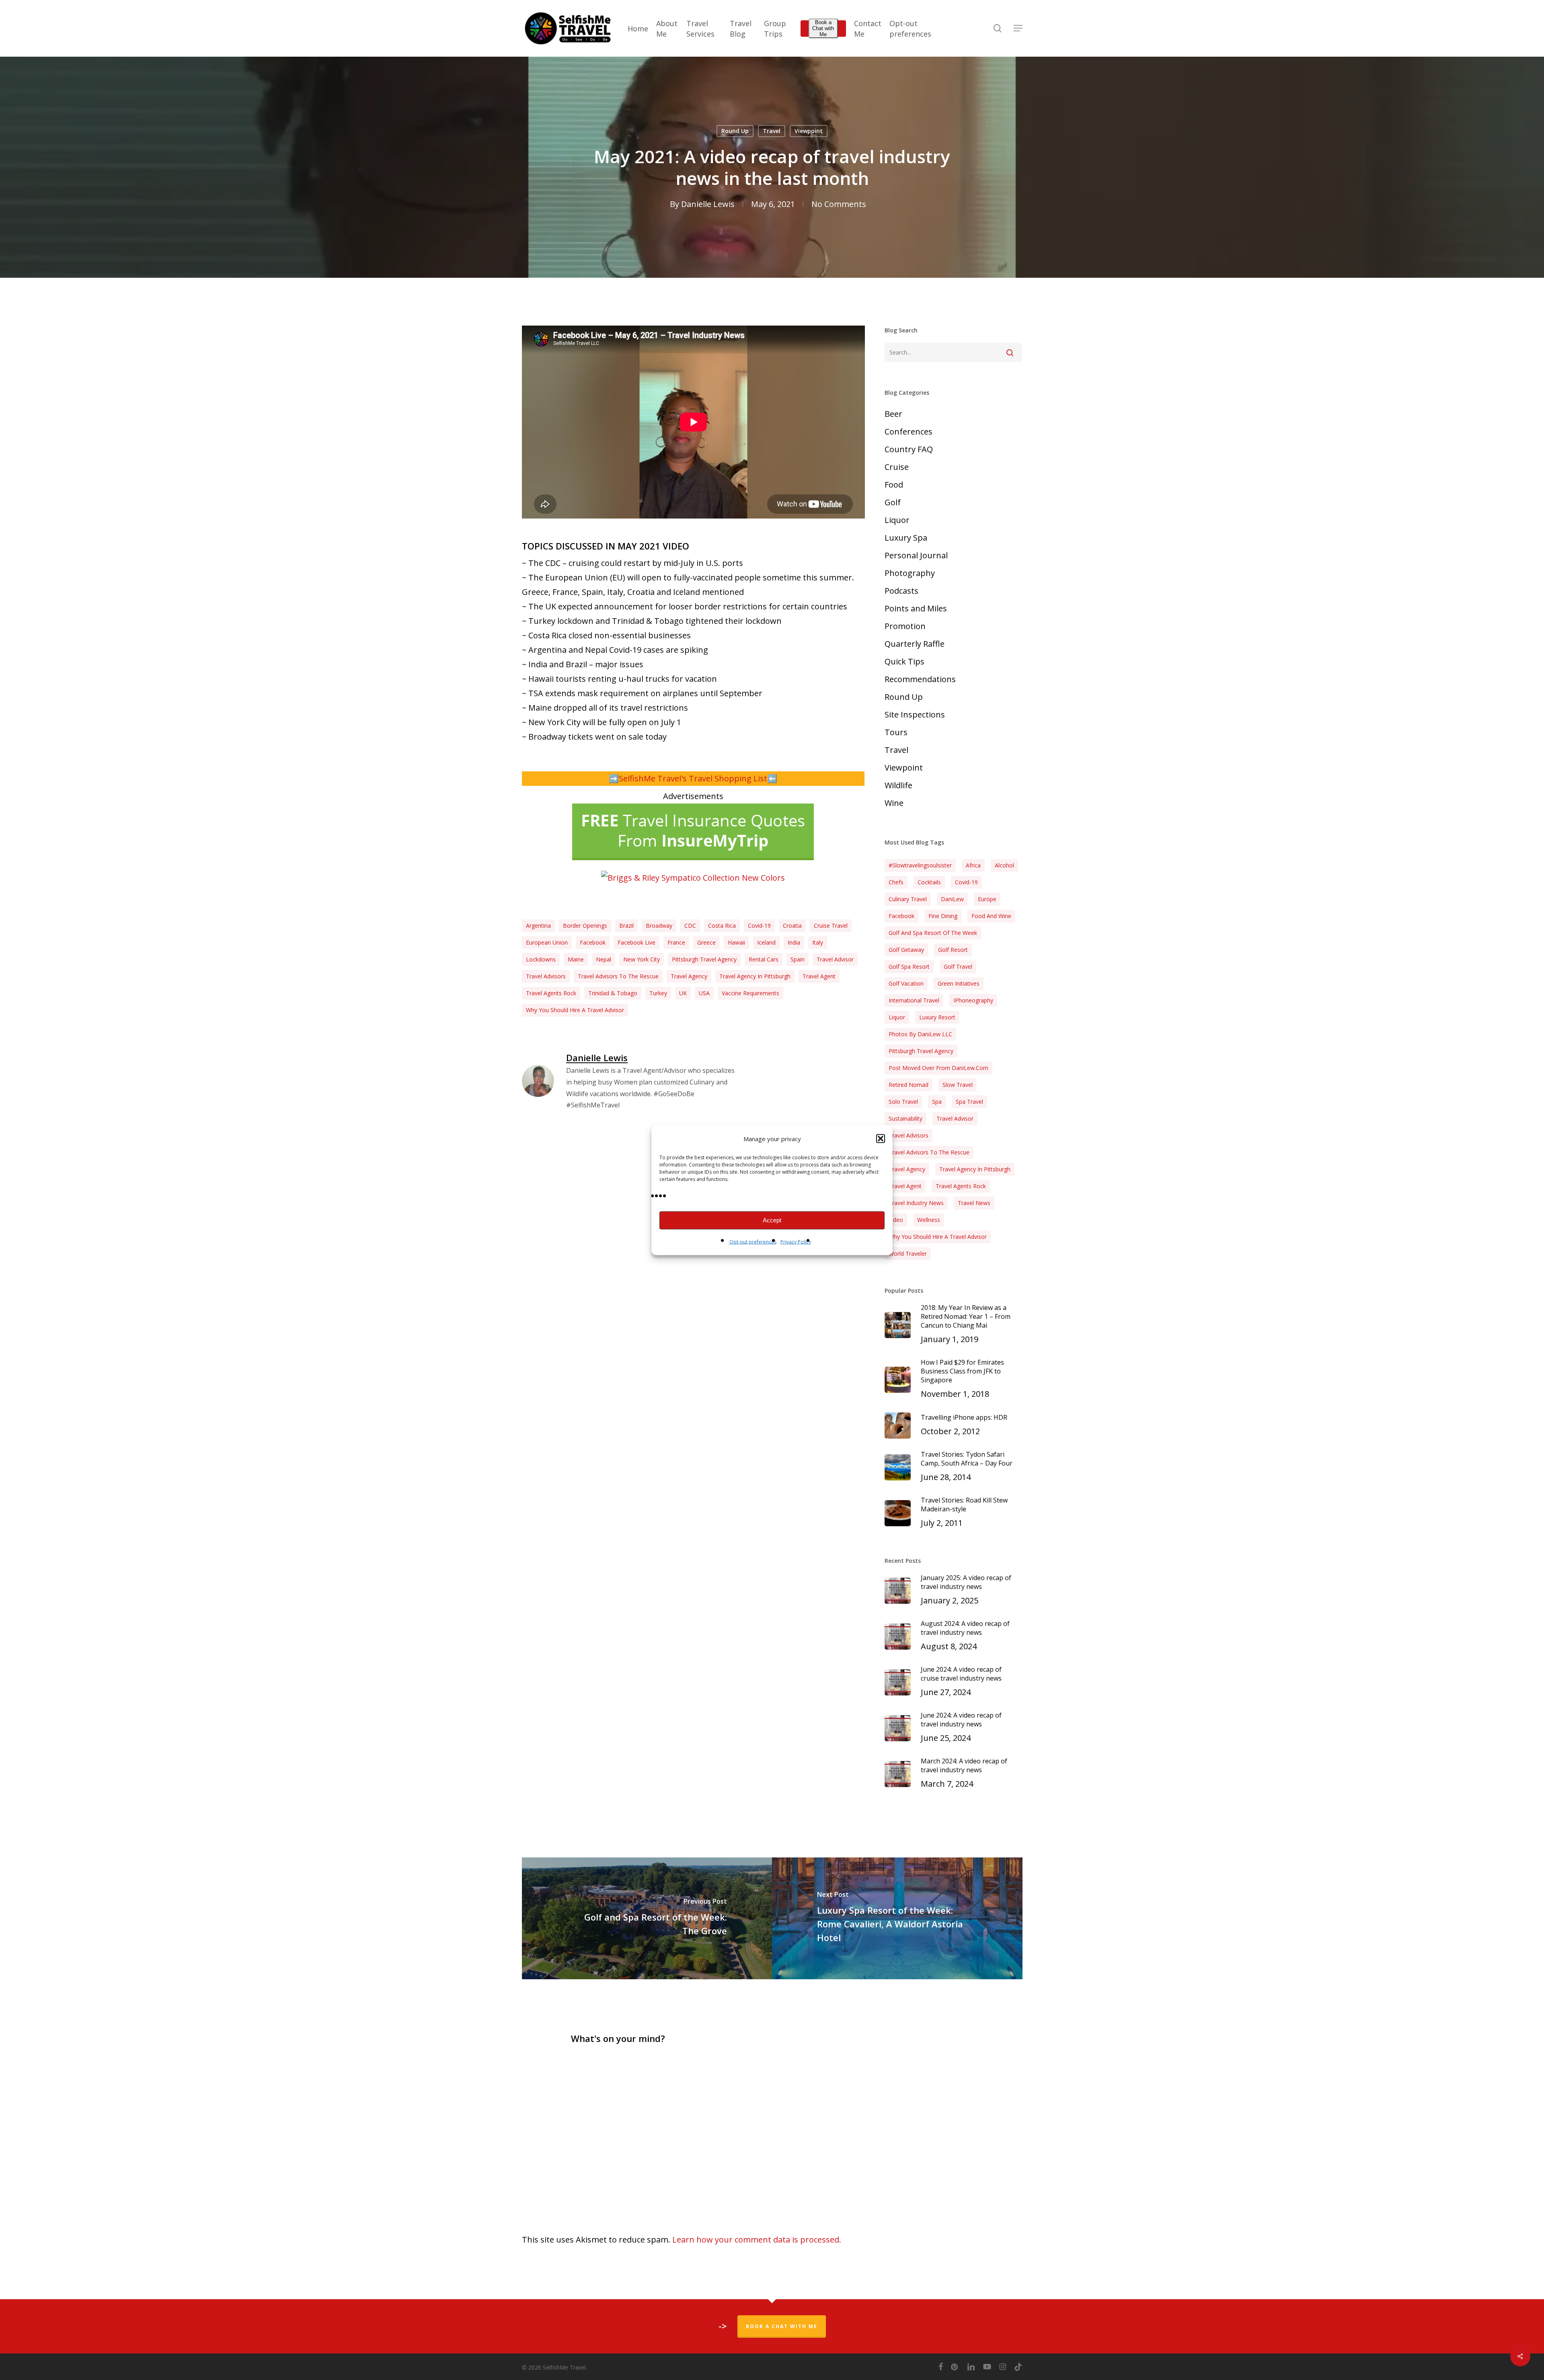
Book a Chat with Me (823, 28)
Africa (973, 865)
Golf (893, 502)
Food (894, 485)
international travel (914, 1000)
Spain (798, 959)
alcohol (1004, 865)
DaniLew (952, 899)
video (896, 1220)
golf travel (958, 967)
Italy (818, 942)
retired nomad (909, 1085)
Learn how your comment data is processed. (757, 2240)
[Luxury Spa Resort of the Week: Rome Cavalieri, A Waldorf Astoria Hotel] (897, 1918)
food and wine (991, 916)
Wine (894, 803)
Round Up (735, 131)
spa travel (969, 1102)
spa (937, 1102)
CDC (690, 926)
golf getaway (906, 950)
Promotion (905, 626)
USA (704, 993)
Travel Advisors (546, 976)
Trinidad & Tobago (613, 993)
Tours (896, 732)
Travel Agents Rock (551, 993)
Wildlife (898, 785)
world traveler (908, 1254)
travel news (974, 1203)
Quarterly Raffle (915, 644)
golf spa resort (909, 967)
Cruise (897, 467)
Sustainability (905, 1118)
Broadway (659, 926)
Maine (576, 959)
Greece (706, 942)
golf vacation (906, 983)
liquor (897, 1017)
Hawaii (736, 942)
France (676, 942)
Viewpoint (809, 131)
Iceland (766, 942)
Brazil (626, 926)
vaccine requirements (750, 993)
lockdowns (541, 959)
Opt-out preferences (753, 1241)
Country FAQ (909, 449)
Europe (987, 899)
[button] (881, 1138)
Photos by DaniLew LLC (920, 1034)
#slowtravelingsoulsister (920, 865)
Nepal (604, 959)
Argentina (538, 926)
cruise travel (831, 926)
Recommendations (920, 679)
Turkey (658, 993)
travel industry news (916, 1203)
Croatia (792, 926)
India (794, 942)
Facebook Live (636, 942)
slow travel (958, 1085)
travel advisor (835, 959)
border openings (585, 926)
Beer (893, 414)
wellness (929, 1220)
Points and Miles (916, 608)
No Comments (839, 204)
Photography (910, 573)
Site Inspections (915, 714)
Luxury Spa (906, 538)
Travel (772, 131)
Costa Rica (722, 926)
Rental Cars (764, 959)
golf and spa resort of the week (933, 933)
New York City (642, 959)
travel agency (689, 976)
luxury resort (937, 1017)
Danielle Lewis (708, 204)
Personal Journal (916, 555)
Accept (772, 1220)
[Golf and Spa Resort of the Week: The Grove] (647, 1918)
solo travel (903, 1102)
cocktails (929, 882)
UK (683, 993)
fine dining (943, 916)
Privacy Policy (796, 1241)
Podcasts (901, 591)
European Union (547, 942)
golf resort (953, 950)
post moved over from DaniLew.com (938, 1068)
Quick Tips (904, 661)
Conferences (909, 432)
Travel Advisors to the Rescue (618, 976)
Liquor (897, 520)
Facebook (593, 942)
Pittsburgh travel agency (704, 959)
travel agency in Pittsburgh (755, 976)
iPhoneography (973, 1000)
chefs (896, 882)
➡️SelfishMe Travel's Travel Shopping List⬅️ (693, 778)
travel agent (819, 976)
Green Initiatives (959, 983)
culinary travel (908, 899)
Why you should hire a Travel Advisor (575, 1010)
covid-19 (759, 926)
